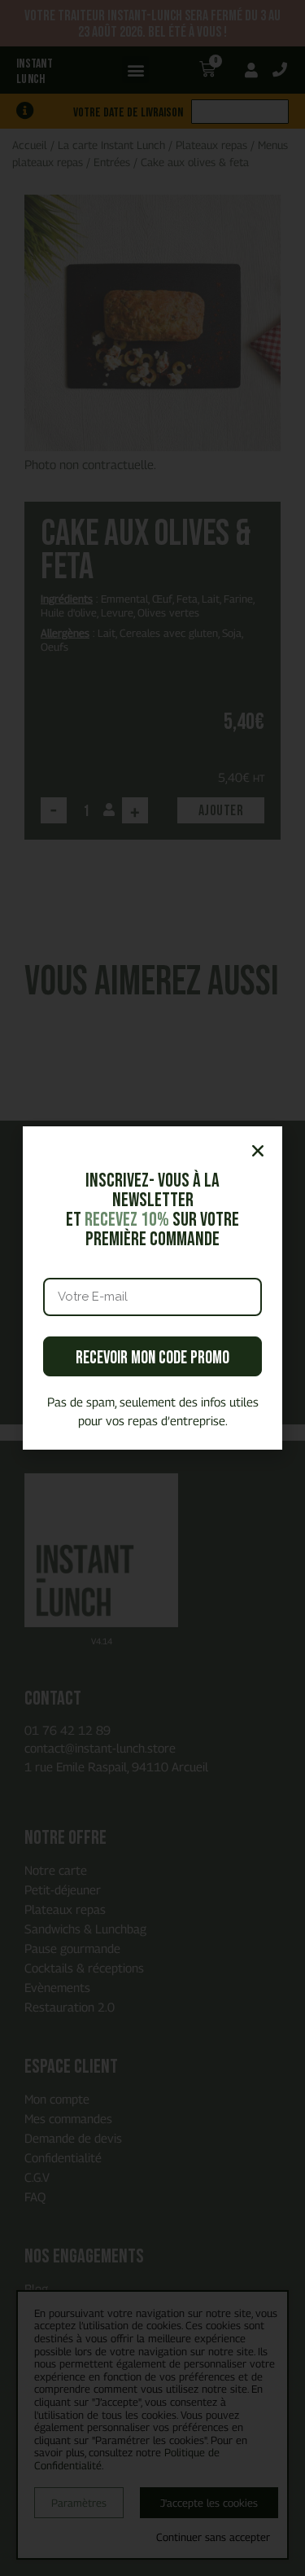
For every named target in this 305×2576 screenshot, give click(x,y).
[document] (152, 1288)
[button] (258, 1151)
